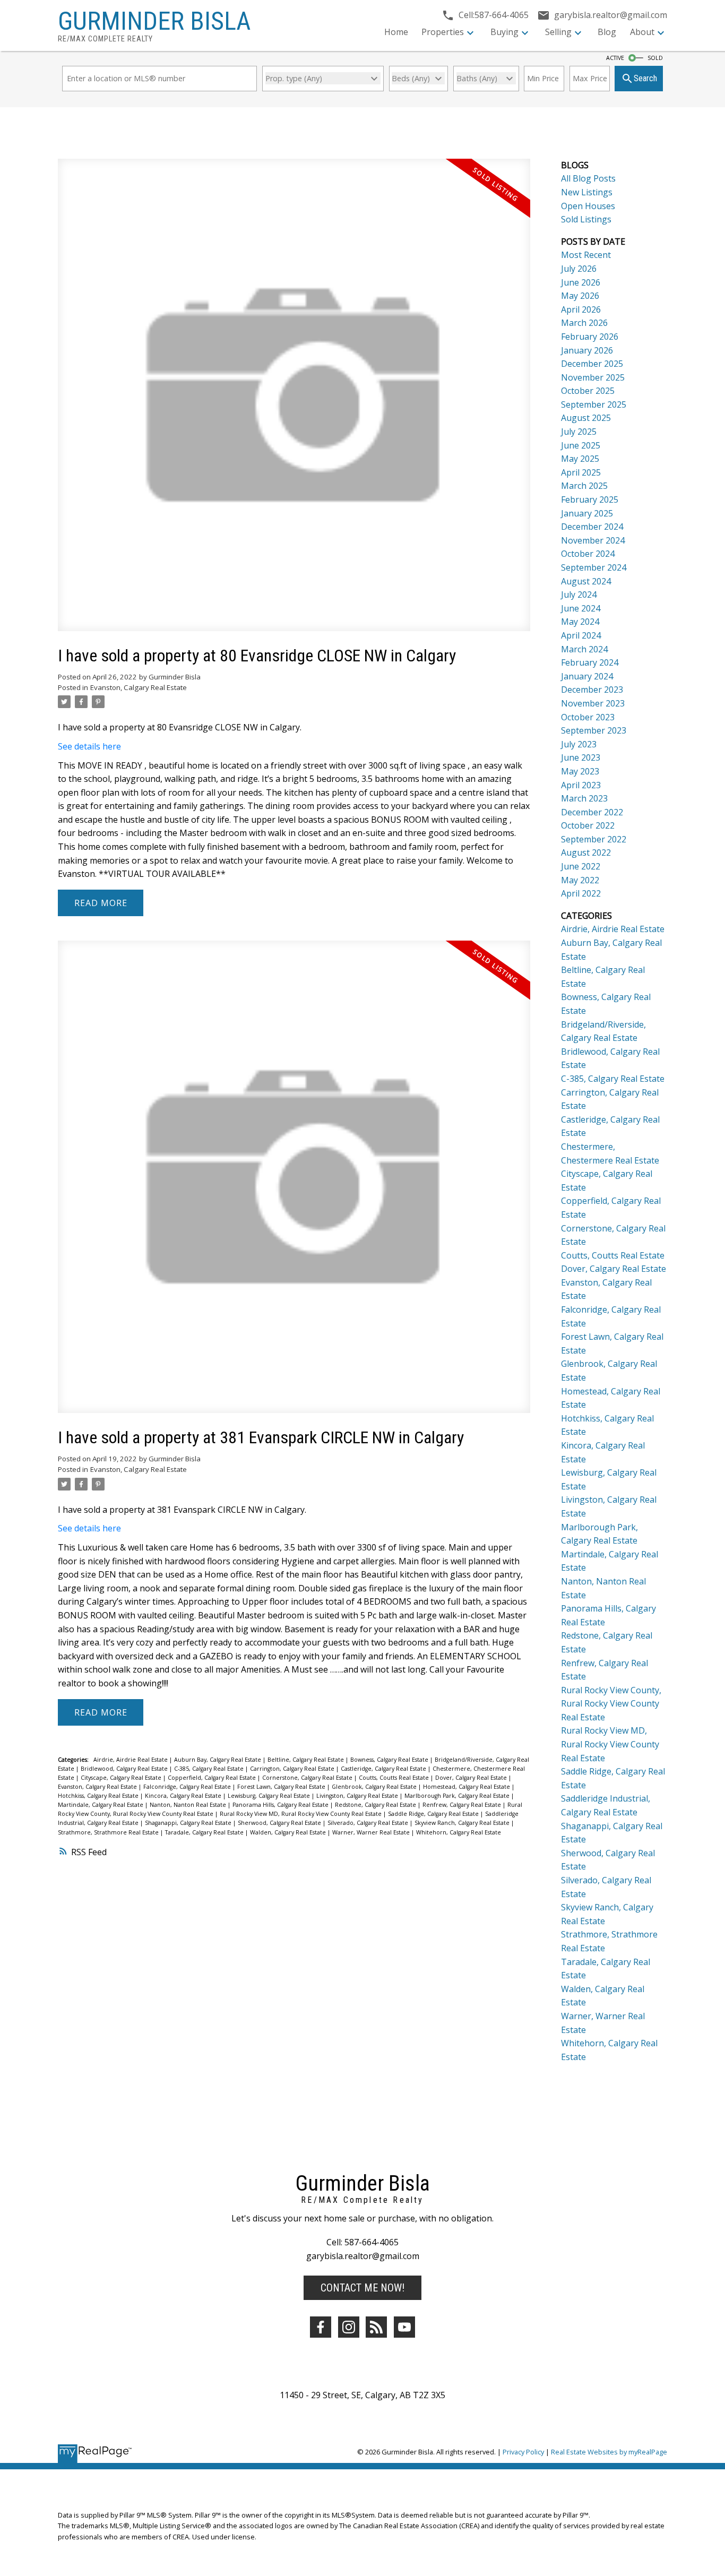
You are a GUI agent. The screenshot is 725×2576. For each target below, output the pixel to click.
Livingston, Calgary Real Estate (358, 1796)
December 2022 (592, 812)
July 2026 (579, 269)
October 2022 (588, 825)
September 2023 (594, 730)
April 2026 (581, 309)
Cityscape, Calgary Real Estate (122, 1778)
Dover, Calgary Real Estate (472, 1778)
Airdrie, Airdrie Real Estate (131, 1760)
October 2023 (588, 717)
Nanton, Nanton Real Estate (189, 1805)
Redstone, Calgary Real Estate (376, 1805)
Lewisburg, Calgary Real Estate (270, 1796)
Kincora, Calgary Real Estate (184, 1796)
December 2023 (592, 690)
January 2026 (587, 350)
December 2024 (592, 527)
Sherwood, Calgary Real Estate (280, 1823)
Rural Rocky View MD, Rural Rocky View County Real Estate (301, 1814)
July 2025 (579, 432)
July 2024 (579, 595)
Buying (504, 32)
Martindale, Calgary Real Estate (101, 1805)
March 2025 (584, 486)
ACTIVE (615, 58)
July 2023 (579, 744)
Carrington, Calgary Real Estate (293, 1769)
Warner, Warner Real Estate (372, 1832)
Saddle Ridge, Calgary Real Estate (434, 1814)
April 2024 (581, 635)
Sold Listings (586, 219)
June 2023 (581, 757)
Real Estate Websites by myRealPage (609, 2452)
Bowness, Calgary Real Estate (390, 1760)
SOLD (655, 58)
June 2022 (581, 866)
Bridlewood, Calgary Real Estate (125, 1769)
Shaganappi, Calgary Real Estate (189, 1823)
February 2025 (590, 499)
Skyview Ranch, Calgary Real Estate (463, 1823)
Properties (443, 32)
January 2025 (587, 513)
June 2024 (581, 608)
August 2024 (586, 581)
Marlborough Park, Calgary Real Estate (458, 1796)
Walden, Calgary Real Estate (289, 1832)
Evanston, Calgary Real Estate (139, 687)
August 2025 (586, 418)
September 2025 (594, 404)
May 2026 (580, 296)
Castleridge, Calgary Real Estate (384, 1769)
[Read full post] (294, 401)
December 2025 (592, 364)
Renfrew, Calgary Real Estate (463, 1805)
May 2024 (580, 622)
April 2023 (581, 785)
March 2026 (584, 323)
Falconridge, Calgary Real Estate (188, 1787)
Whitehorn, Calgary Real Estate (459, 1832)
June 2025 (581, 445)
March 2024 (584, 649)
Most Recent (586, 255)
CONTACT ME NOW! (362, 2288)
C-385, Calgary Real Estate (210, 1769)
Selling (558, 32)
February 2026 (590, 337)
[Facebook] (321, 2327)
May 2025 (580, 459)
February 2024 (590, 662)
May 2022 (580, 880)
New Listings (587, 192)
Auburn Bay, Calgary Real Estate (218, 1760)
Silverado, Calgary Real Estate (369, 1823)
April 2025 (581, 472)
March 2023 (584, 798)
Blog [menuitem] (607, 32)
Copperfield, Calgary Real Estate (213, 1778)
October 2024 (588, 554)
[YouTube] (404, 2327)
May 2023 (580, 771)
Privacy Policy (523, 2452)
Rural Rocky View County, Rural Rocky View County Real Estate (611, 1704)
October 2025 (588, 391)
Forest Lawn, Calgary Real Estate (282, 1787)
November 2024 (593, 540)
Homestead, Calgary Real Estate (467, 1787)
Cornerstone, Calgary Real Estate (308, 1778)
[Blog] (376, 2327)
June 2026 (581, 282)
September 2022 (594, 839)
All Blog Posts (588, 178)
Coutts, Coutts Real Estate (395, 1778)
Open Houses (588, 206)
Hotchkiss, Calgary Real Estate (99, 1796)
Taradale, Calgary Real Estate (205, 1832)
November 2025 (593, 377)
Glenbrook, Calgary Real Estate (375, 1787)
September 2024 (594, 567)
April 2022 (581, 893)
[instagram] (349, 2327)
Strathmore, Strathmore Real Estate (109, 1832)
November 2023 (593, 703)
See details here (89, 746)
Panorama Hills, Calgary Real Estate (281, 1805)
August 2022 (586, 852)
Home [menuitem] (396, 32)
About (642, 32)
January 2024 (587, 676)
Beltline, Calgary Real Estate (307, 1760)
